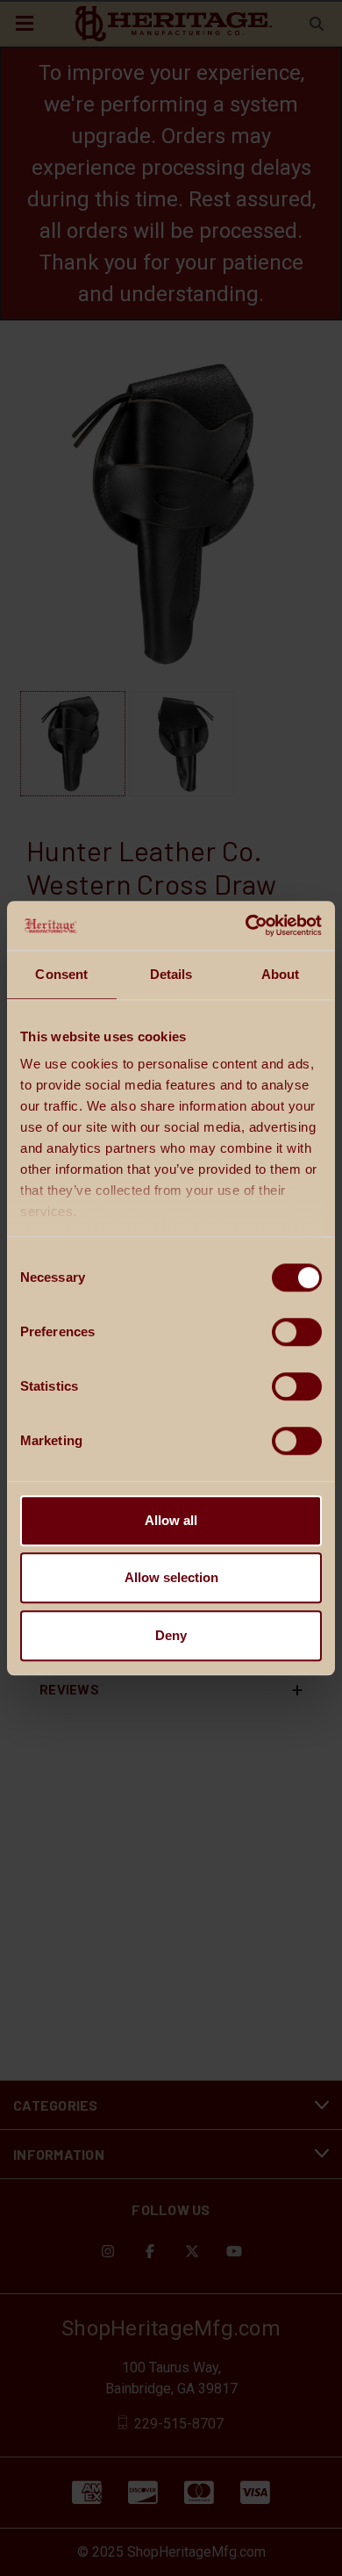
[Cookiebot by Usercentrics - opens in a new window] (246, 925)
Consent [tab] (61, 974)
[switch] (297, 1332)
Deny (171, 1635)
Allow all (171, 1520)
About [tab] (281, 974)
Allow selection (171, 1577)
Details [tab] (171, 974)
